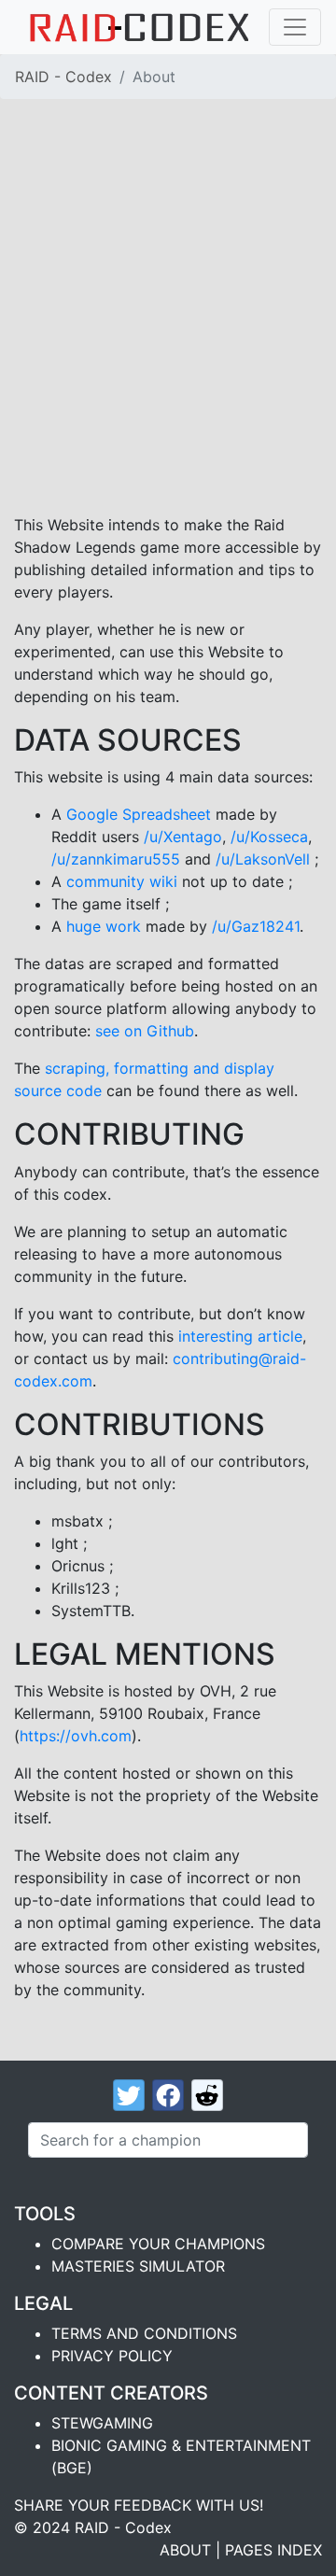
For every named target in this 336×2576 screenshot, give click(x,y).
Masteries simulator (138, 2266)
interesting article (240, 1336)
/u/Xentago (183, 837)
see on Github (145, 1031)
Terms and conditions (144, 2333)
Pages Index (273, 2550)
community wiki (122, 881)
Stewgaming (102, 2423)
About (185, 2550)
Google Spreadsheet (139, 814)
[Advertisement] (168, 291)
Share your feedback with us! (139, 2505)
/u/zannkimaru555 (116, 859)
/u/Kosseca (269, 837)
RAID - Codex (63, 77)
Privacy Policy (112, 2356)
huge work (104, 926)
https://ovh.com (76, 1736)
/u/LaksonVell (263, 859)
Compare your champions (158, 2244)
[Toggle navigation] (295, 27)
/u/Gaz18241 (256, 926)
